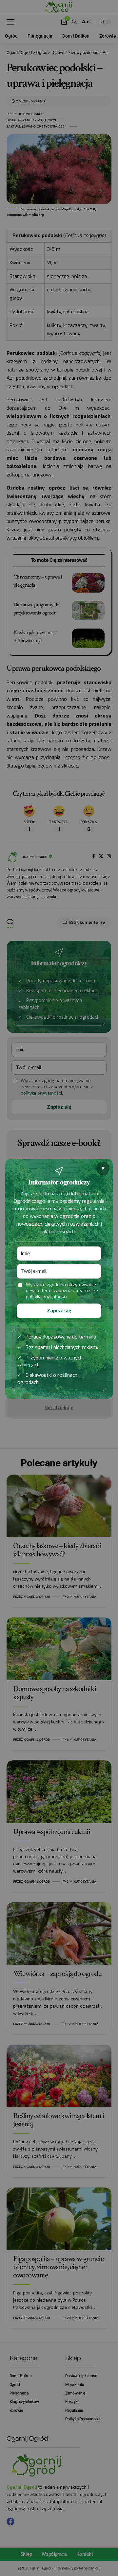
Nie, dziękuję (59, 1408)
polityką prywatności (47, 1297)
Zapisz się (59, 1311)
